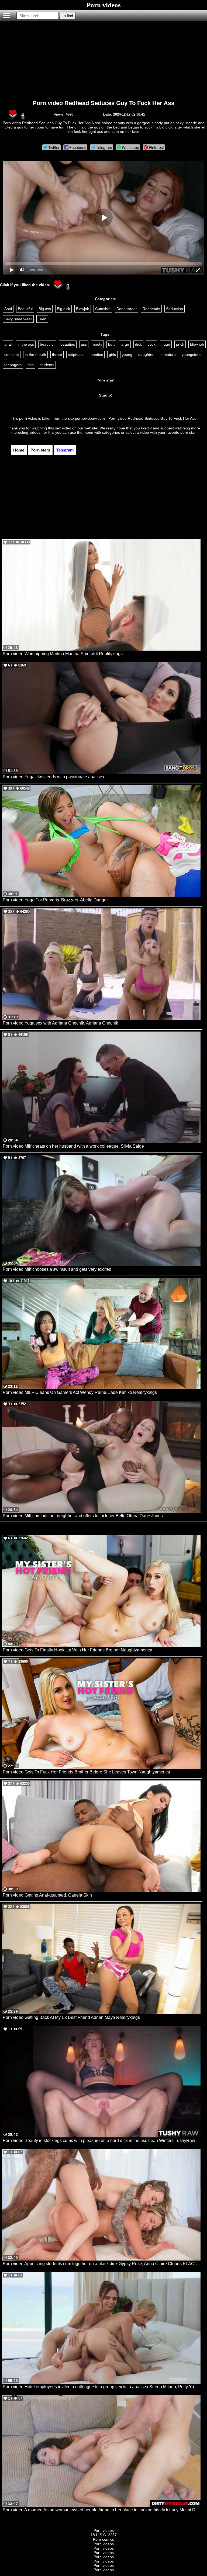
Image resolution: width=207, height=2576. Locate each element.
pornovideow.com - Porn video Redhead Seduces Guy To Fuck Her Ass (136, 418)
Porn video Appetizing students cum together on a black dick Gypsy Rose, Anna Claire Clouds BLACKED (102, 2264)
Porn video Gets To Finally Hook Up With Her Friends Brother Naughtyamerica (77, 1650)
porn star (188, 432)
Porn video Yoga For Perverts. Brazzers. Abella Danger (55, 900)
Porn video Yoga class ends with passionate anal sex (54, 777)
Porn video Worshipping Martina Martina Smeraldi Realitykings (63, 654)
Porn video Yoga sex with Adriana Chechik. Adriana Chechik (60, 1023)
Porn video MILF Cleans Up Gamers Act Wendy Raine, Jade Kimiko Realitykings (80, 1392)
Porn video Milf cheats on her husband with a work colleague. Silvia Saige (73, 1146)
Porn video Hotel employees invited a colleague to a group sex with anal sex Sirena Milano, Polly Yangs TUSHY (102, 2387)
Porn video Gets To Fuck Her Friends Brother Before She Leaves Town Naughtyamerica (86, 1772)
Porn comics (103, 2539)
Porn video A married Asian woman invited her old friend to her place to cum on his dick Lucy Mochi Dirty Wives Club (102, 2510)
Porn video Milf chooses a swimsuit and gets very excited (57, 1269)
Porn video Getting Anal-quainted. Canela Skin (47, 1895)
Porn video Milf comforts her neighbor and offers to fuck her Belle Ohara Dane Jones (83, 1516)
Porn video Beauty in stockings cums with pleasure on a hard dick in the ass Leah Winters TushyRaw (99, 2141)
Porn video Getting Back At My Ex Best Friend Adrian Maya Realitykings (71, 2017)
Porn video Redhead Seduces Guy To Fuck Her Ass (103, 103)
